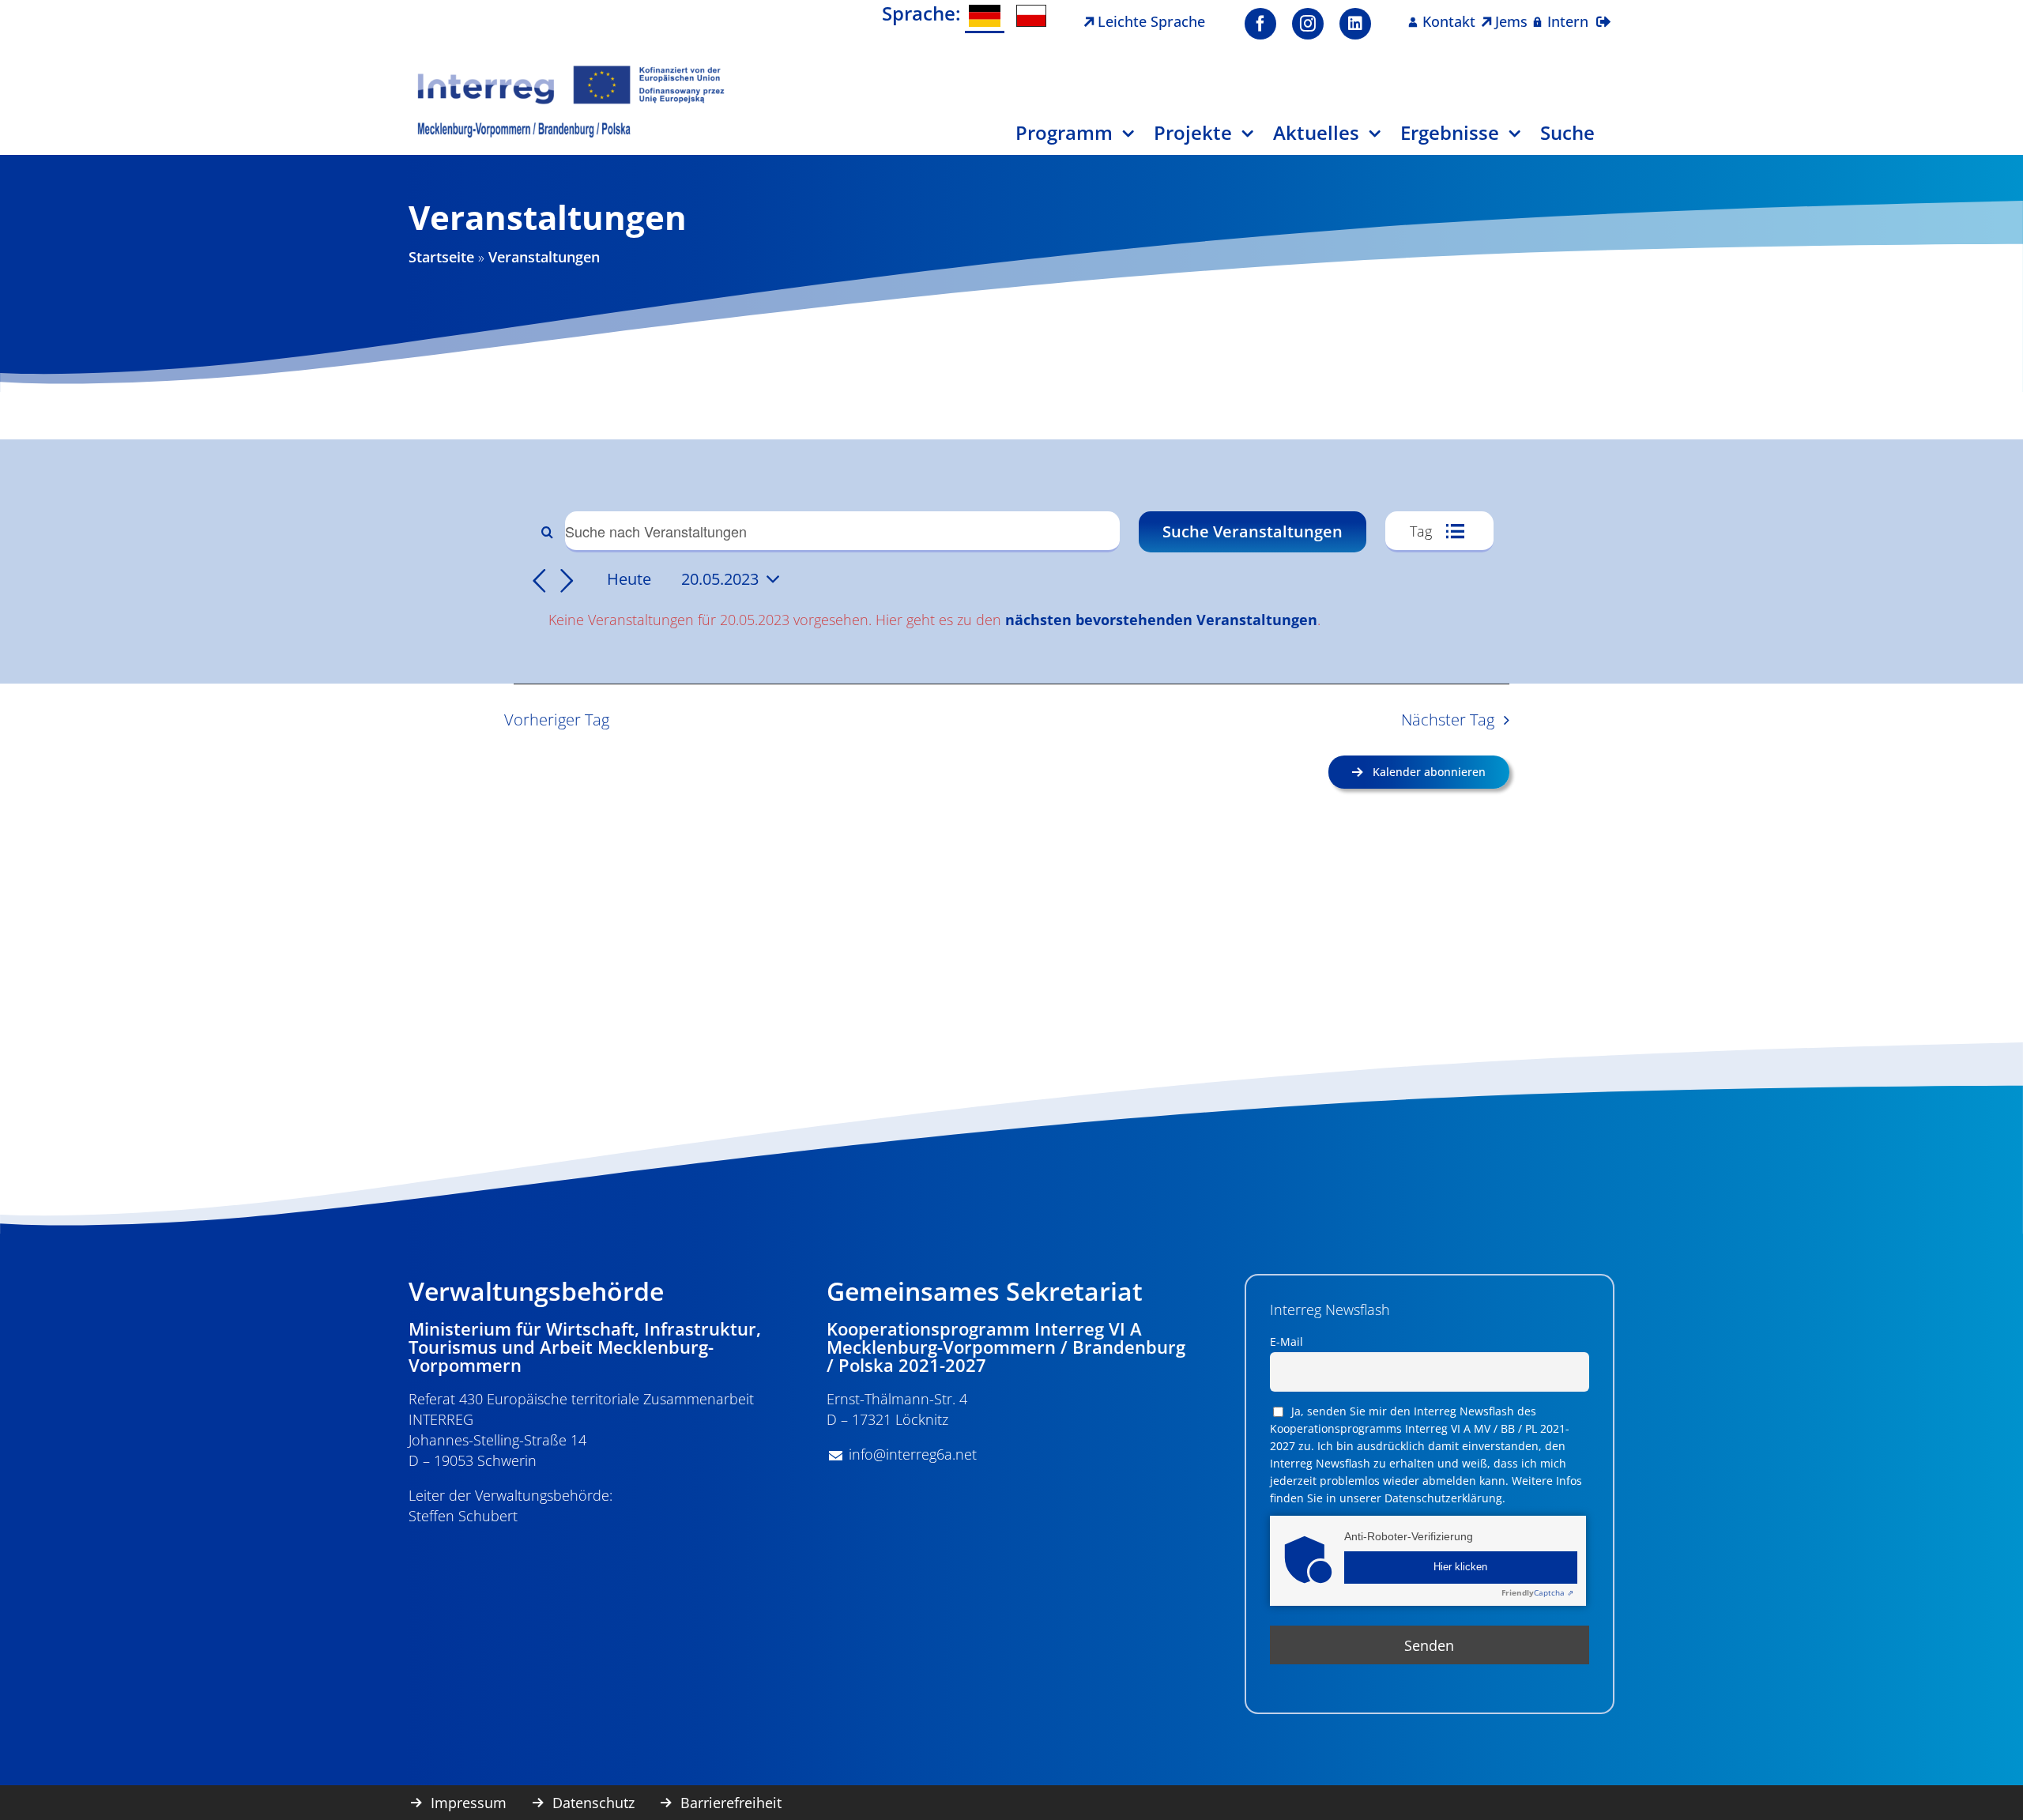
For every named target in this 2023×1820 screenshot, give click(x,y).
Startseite (441, 257)
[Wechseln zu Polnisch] (1031, 16)
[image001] (571, 70)
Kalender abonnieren (1429, 772)
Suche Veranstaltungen (1253, 531)
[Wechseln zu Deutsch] (985, 17)
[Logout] (1603, 12)
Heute (629, 578)
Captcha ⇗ (1537, 1592)
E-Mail (1287, 1341)
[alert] (1015, 620)
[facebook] (1260, 24)
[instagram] (1308, 24)
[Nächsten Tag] (567, 582)
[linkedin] (1355, 24)
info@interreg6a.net (913, 1454)
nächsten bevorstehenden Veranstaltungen (1161, 620)
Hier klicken (1460, 1567)
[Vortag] (539, 582)
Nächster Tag (1448, 720)
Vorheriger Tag (557, 720)
